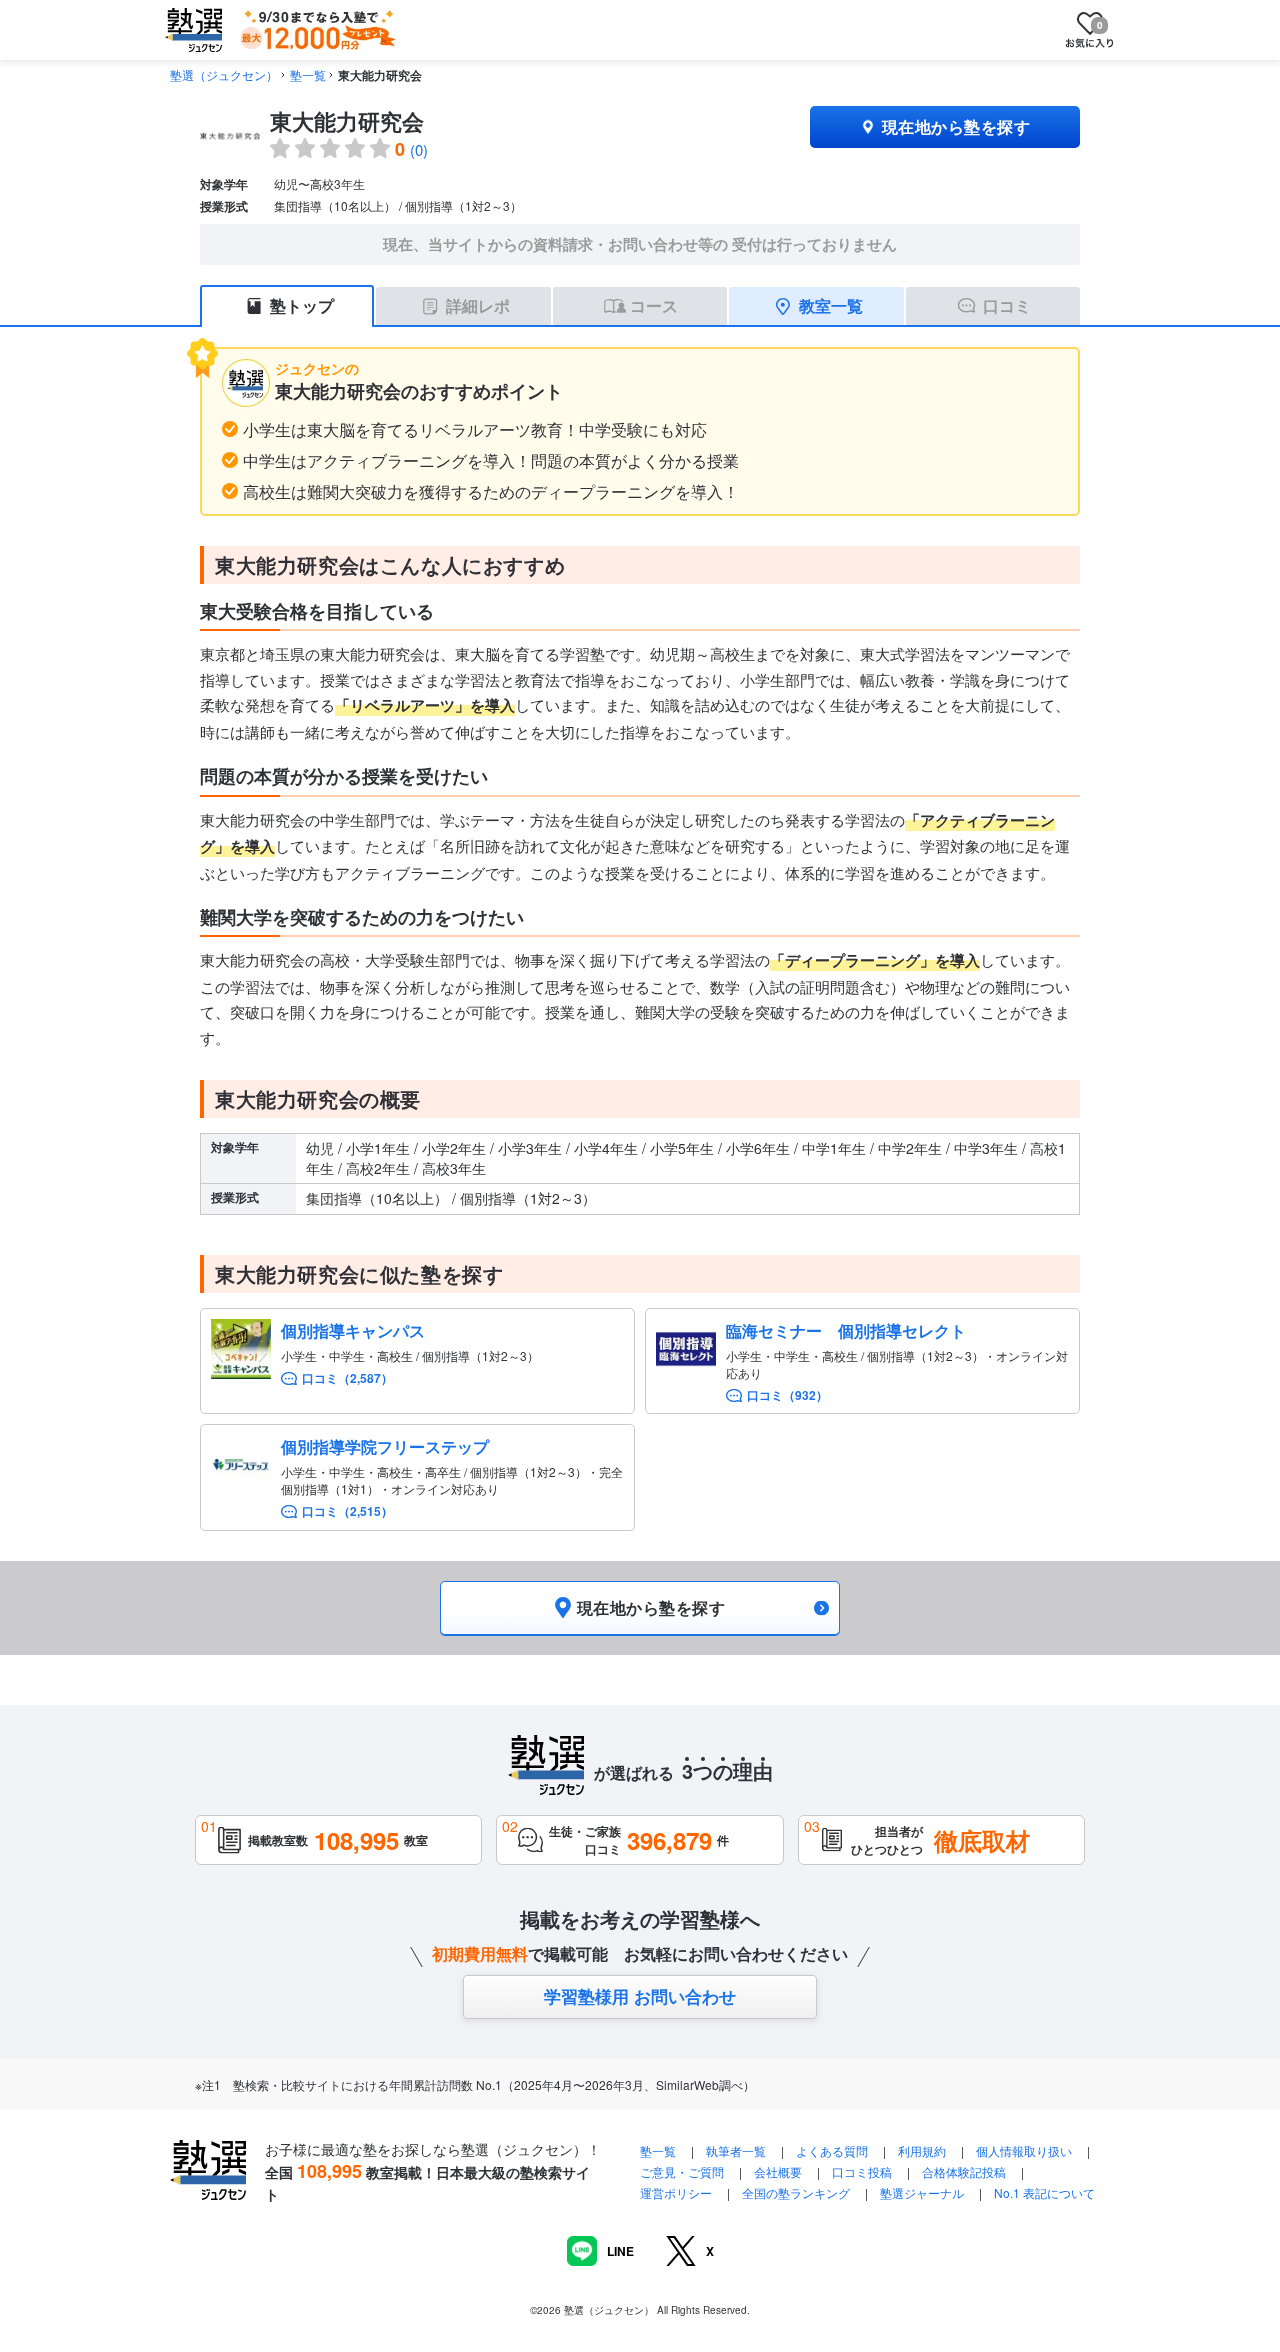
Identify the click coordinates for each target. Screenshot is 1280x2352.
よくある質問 (833, 2150)
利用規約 (922, 2150)
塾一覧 (308, 74)
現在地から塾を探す (956, 126)
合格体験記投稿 (964, 2171)
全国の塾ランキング (796, 2192)
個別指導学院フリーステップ (385, 1446)
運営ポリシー (676, 2192)
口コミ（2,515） (347, 1511)
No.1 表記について (1044, 2192)
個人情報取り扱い (1024, 2150)
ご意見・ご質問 (682, 2171)
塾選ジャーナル (922, 2192)
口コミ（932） (787, 1395)
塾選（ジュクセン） (224, 74)
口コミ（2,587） (347, 1378)
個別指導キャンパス (353, 1330)
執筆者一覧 (736, 2150)
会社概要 (778, 2171)
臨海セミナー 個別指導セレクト (846, 1330)
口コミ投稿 (862, 2171)
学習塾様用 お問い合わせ (640, 1996)
